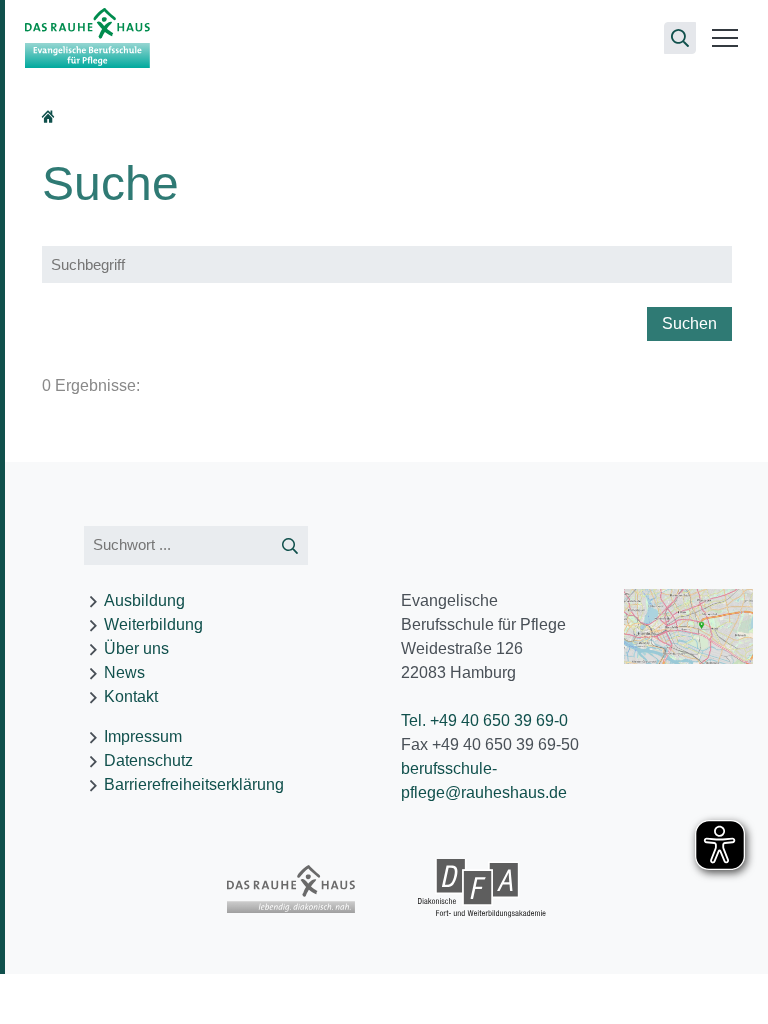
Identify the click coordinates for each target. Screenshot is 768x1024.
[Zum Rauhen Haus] (291, 889)
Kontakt (131, 696)
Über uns (136, 648)
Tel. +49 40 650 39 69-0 (484, 720)
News (124, 672)
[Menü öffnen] (725, 38)
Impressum (143, 736)
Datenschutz (148, 760)
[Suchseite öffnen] (680, 38)
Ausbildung (144, 600)
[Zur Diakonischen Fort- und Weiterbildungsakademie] (482, 889)
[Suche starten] (290, 545)
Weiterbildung (153, 624)
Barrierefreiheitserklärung (194, 784)
